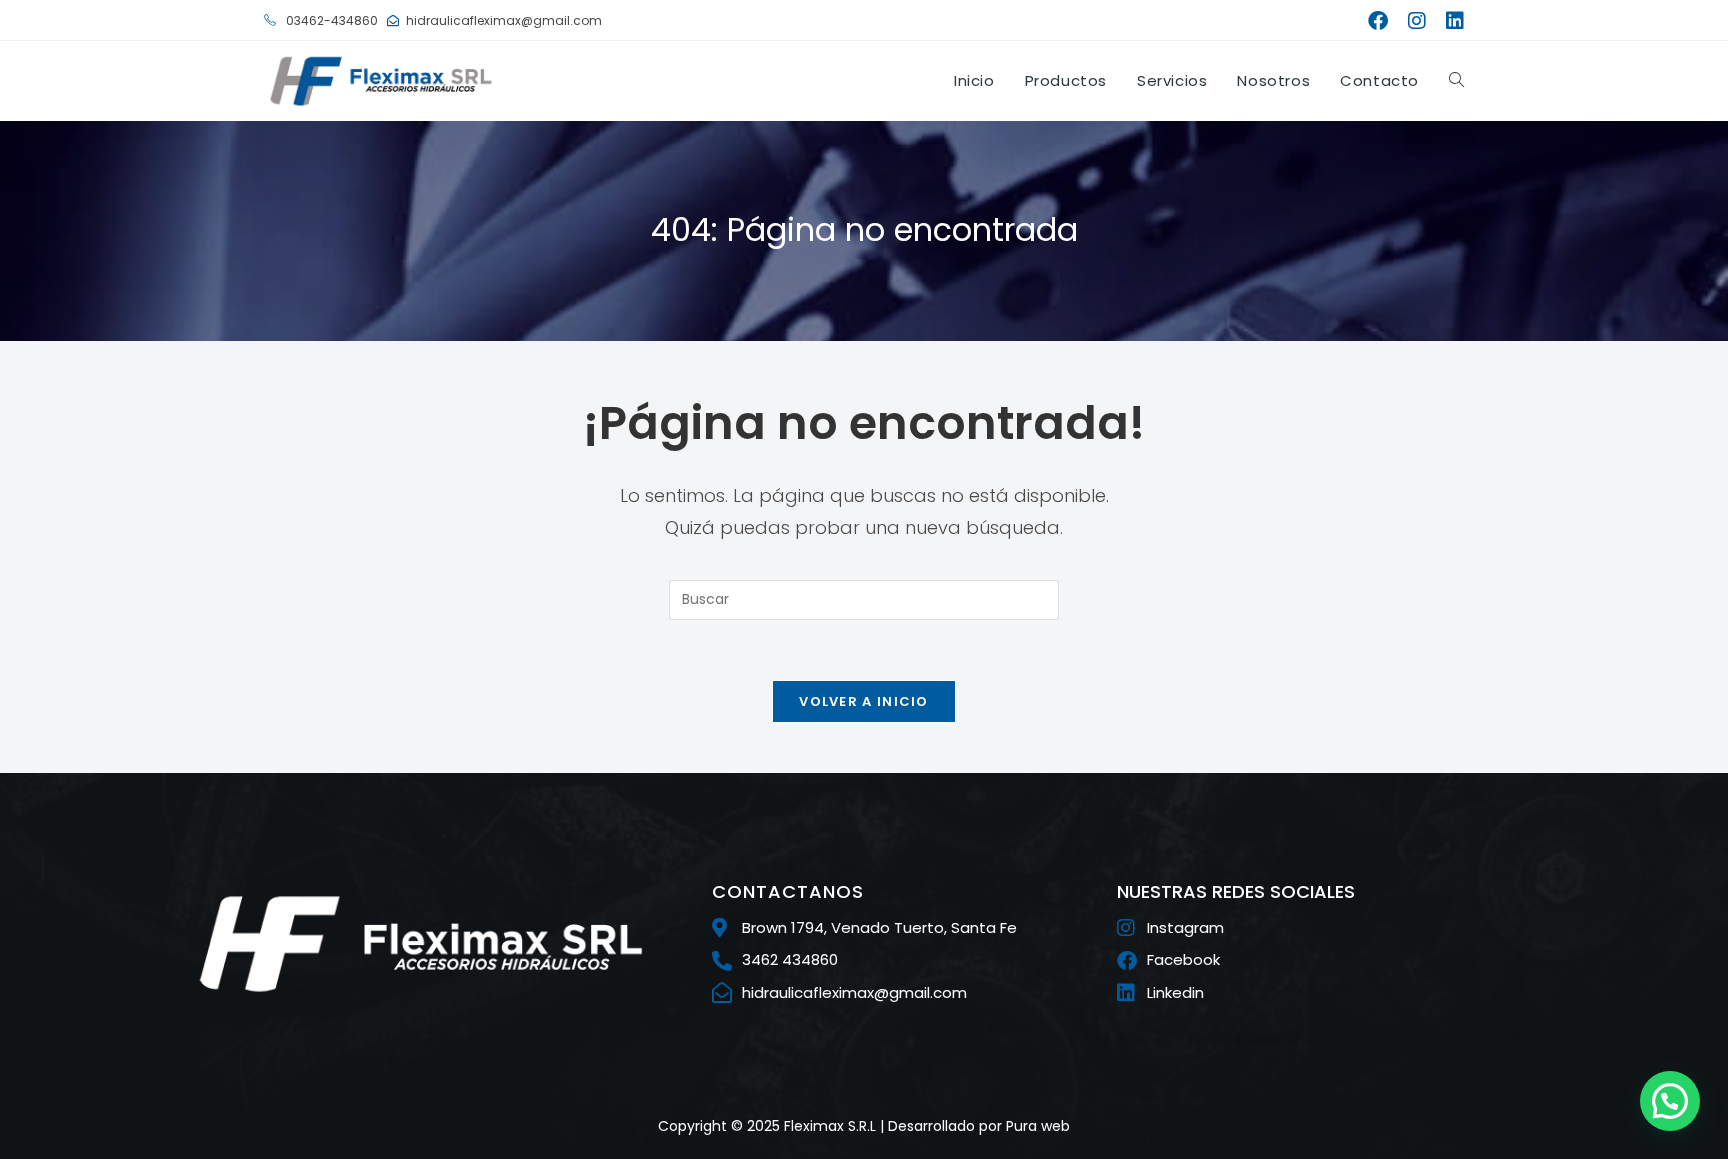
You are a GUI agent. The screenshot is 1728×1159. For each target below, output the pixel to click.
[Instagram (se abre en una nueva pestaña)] (1417, 21)
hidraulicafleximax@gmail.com (504, 20)
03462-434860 (330, 20)
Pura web (1038, 1126)
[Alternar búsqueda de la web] (1456, 81)
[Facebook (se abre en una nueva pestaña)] (1378, 21)
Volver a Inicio (864, 701)
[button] (1670, 1101)
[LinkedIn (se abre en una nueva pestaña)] (1450, 21)
